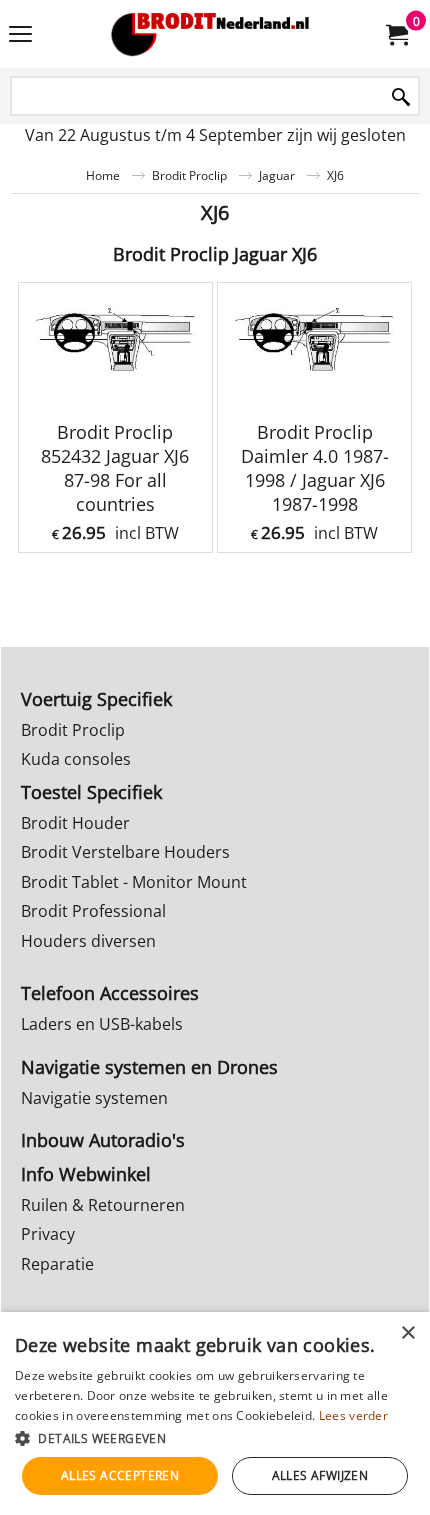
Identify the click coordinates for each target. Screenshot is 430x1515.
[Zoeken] (401, 97)
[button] (215, 1437)
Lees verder (353, 1415)
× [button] (407, 1333)
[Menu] (20, 36)
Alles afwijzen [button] (320, 1475)
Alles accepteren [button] (120, 1475)
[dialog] (215, 1413)
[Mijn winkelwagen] (396, 34)
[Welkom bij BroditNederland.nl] (211, 34)
